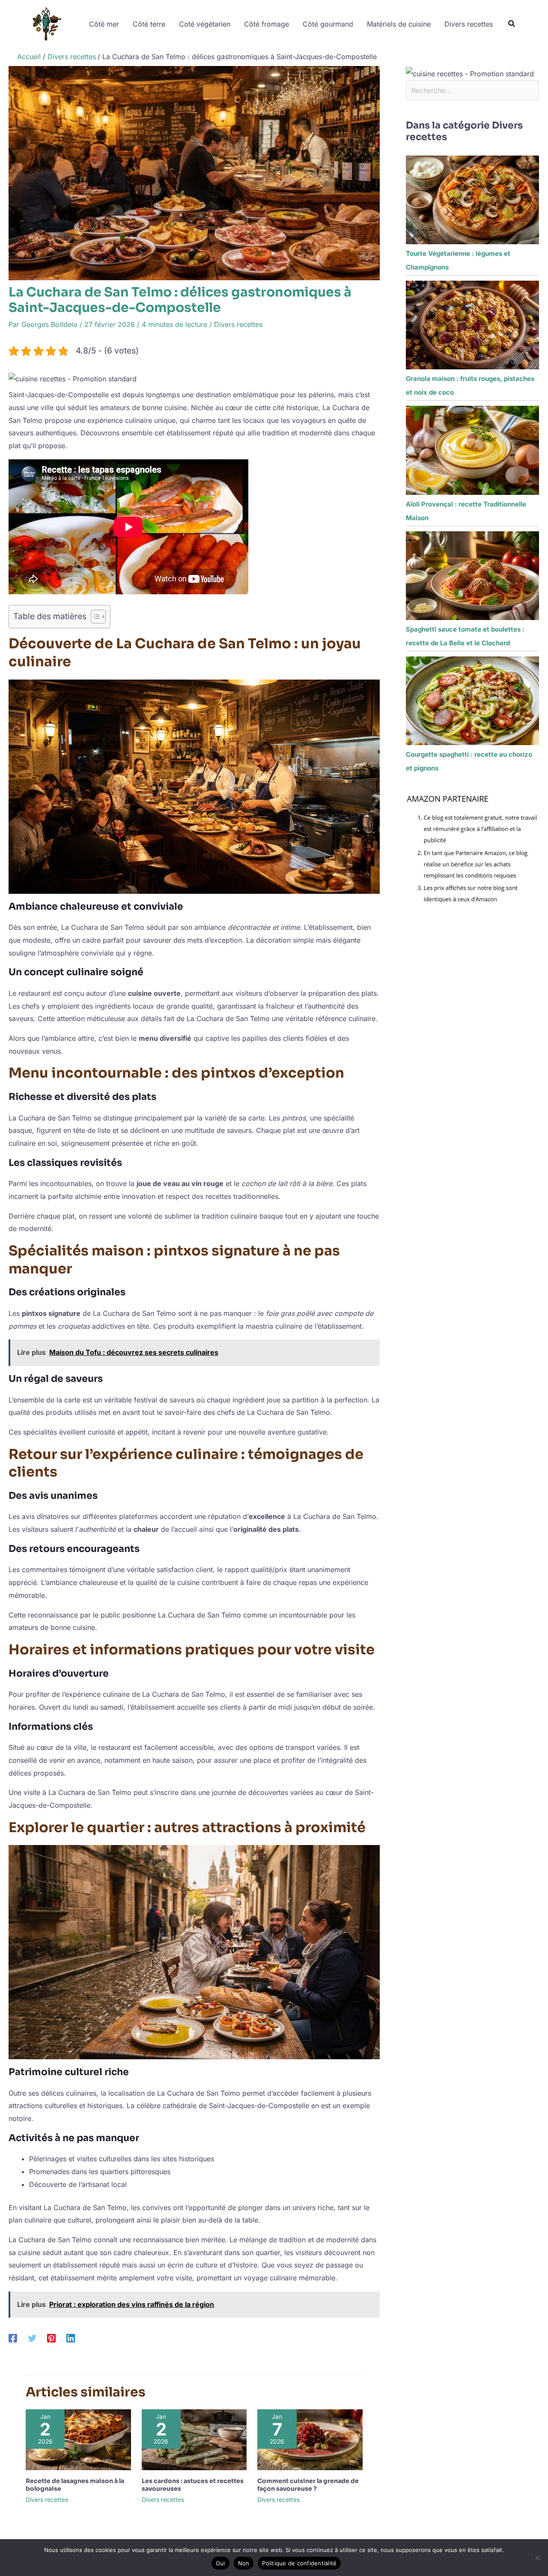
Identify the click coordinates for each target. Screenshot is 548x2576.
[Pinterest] (51, 2338)
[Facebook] (13, 2338)
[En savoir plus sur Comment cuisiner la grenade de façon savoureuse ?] (310, 2439)
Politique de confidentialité (299, 2563)
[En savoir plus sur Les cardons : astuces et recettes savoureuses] (194, 2439)
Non (244, 2563)
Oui (220, 2563)
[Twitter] (32, 2338)
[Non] (537, 2558)
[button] (512, 25)
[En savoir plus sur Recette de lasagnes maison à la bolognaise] (78, 2439)
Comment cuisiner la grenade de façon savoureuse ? (308, 2485)
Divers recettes (238, 324)
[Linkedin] (71, 2338)
